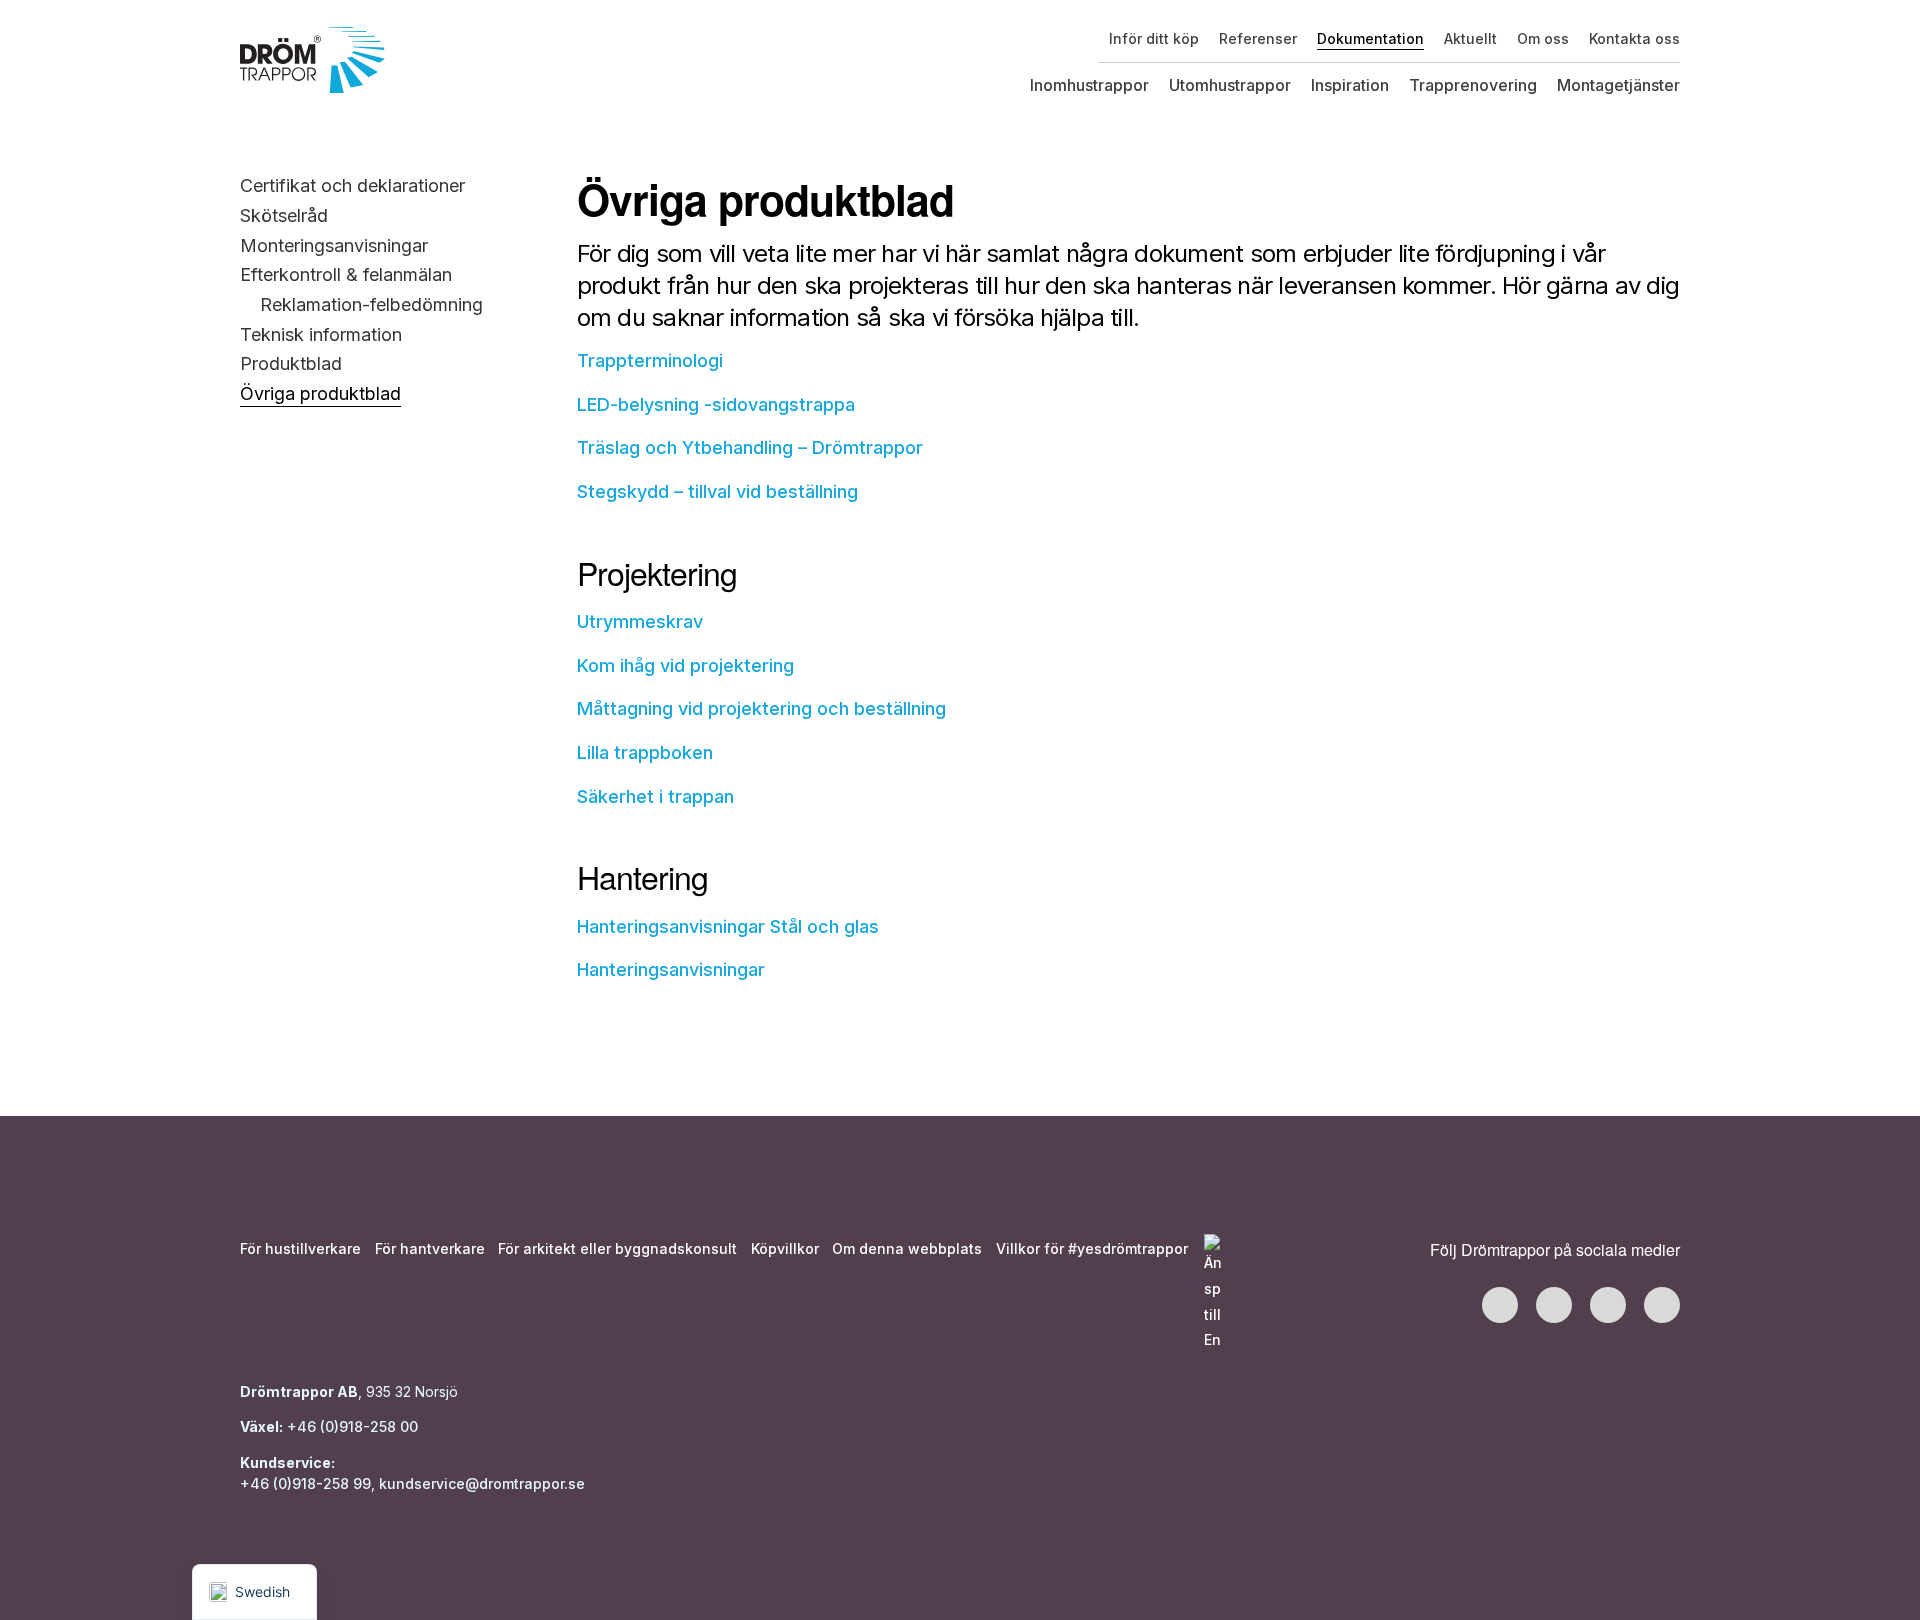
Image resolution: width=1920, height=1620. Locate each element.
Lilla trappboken (645, 752)
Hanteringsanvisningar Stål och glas (728, 926)
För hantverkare (430, 1248)
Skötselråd (284, 215)
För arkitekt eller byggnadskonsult (617, 1248)
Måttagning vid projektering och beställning (761, 708)
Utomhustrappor (1230, 85)
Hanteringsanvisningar (671, 969)
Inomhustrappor (1089, 85)
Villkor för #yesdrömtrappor (1092, 1248)
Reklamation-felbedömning (371, 304)
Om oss (1543, 38)
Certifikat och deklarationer (352, 185)
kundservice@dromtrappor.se (484, 1483)
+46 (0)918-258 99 (305, 1483)
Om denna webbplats (907, 1248)
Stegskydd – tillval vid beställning (717, 491)
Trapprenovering (1473, 85)
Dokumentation (1370, 38)
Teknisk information (321, 334)
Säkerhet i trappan (655, 796)
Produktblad (291, 363)
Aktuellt (1470, 38)
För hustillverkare (300, 1248)
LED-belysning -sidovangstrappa (716, 404)
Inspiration (1350, 85)
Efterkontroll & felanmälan (346, 274)
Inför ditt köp (1154, 38)
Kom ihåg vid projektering (685, 665)
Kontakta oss (1634, 38)
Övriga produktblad (320, 393)
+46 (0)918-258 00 (350, 1426)
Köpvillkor (785, 1248)
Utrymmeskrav (640, 621)
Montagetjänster (1618, 85)
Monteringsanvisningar (334, 245)
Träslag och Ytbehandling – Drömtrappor (750, 447)
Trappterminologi (650, 360)
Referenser (1258, 38)
